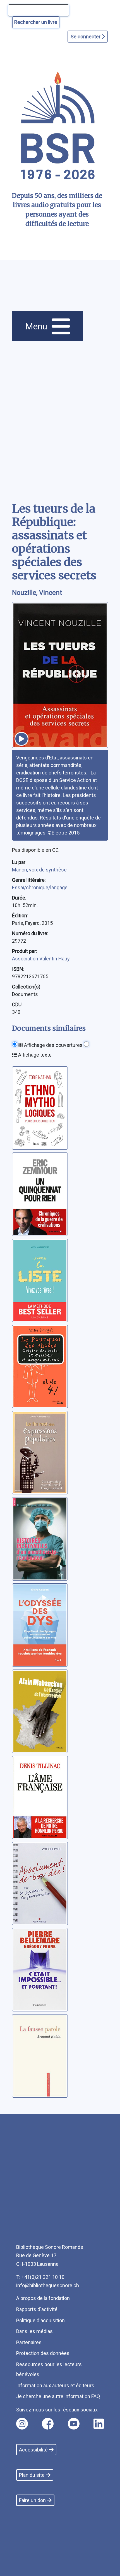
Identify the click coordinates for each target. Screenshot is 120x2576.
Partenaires (29, 2342)
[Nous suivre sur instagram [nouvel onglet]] (22, 2424)
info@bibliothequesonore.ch (48, 2285)
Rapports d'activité (37, 2309)
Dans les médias (34, 2331)
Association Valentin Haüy (41, 959)
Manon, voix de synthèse (39, 870)
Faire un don (32, 2500)
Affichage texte (34, 1055)
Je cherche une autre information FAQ (58, 2396)
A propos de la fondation (43, 2298)
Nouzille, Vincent (37, 593)
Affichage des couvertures (53, 1045)
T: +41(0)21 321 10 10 (40, 2277)
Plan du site (32, 2475)
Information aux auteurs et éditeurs (55, 2385)
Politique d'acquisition (40, 2320)
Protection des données (43, 2353)
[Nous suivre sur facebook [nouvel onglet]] (48, 2424)
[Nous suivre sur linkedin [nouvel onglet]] (99, 2424)
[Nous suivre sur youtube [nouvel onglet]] (74, 2424)
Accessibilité (33, 2450)
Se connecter (86, 37)
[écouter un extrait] (21, 739)
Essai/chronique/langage (40, 887)
